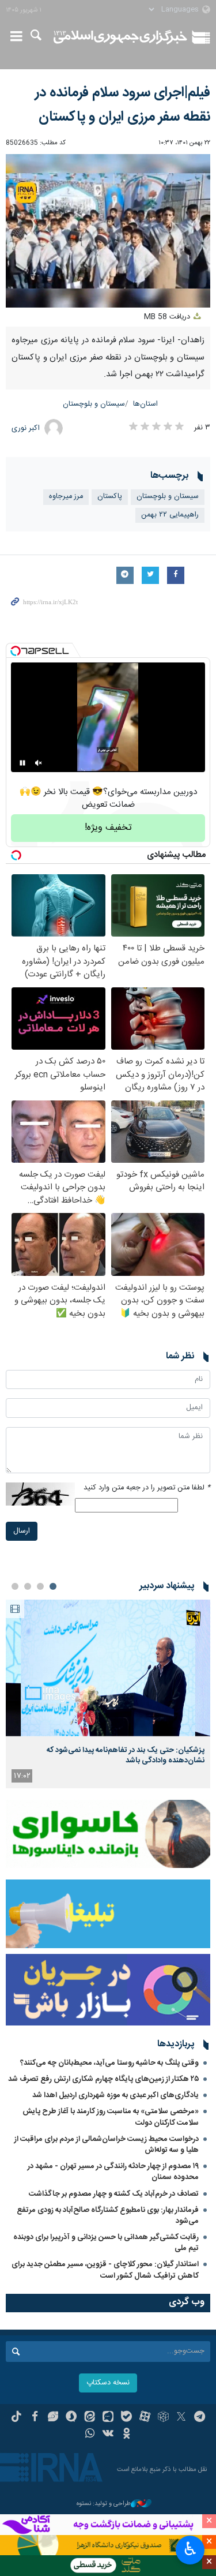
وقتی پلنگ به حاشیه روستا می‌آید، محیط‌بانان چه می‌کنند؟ (109, 2063)
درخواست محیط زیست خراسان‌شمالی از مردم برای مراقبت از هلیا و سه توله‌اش (107, 2145)
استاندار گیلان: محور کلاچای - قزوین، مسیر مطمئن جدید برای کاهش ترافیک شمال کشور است (105, 2270)
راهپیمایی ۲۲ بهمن (170, 515)
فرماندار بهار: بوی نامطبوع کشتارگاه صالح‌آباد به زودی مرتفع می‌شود (108, 2216)
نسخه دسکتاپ (108, 2383)
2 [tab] (40, 1586)
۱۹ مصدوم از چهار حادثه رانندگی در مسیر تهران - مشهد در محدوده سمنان (113, 2172)
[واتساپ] (90, 2435)
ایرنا (121, 38)
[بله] (126, 2418)
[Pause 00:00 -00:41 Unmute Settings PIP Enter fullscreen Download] (108, 231)
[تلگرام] (200, 2418)
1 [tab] (53, 1586)
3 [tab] (28, 1586)
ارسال (22, 1531)
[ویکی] (108, 2435)
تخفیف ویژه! (108, 828)
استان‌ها (145, 404)
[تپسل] (16, 651)
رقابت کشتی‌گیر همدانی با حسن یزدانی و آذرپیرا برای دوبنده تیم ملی (106, 2243)
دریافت (168, 317)
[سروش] (71, 2418)
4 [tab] (15, 1586)
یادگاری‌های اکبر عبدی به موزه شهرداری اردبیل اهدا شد (115, 2095)
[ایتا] (90, 2418)
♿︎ (190, 2549)
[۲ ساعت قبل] (108, 1668)
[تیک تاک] (16, 2418)
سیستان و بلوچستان (94, 404)
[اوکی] (126, 2435)
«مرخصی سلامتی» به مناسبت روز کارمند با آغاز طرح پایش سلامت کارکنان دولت (111, 2117)
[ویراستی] (53, 2418)
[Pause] (22, 763)
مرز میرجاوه (66, 497)
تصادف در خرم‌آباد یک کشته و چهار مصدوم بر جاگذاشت (114, 2194)
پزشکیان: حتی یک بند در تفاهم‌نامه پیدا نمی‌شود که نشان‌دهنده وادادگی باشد (126, 1755)
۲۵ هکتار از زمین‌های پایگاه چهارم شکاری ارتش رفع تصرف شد (103, 2079)
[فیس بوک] (35, 2418)
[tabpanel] (108, 1694)
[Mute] (39, 763)
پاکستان (110, 497)
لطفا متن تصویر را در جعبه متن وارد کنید (147, 1488)
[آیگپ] (108, 2418)
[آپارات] (145, 2418)
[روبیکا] (163, 2418)
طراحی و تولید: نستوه (104, 2504)
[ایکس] (181, 2418)
